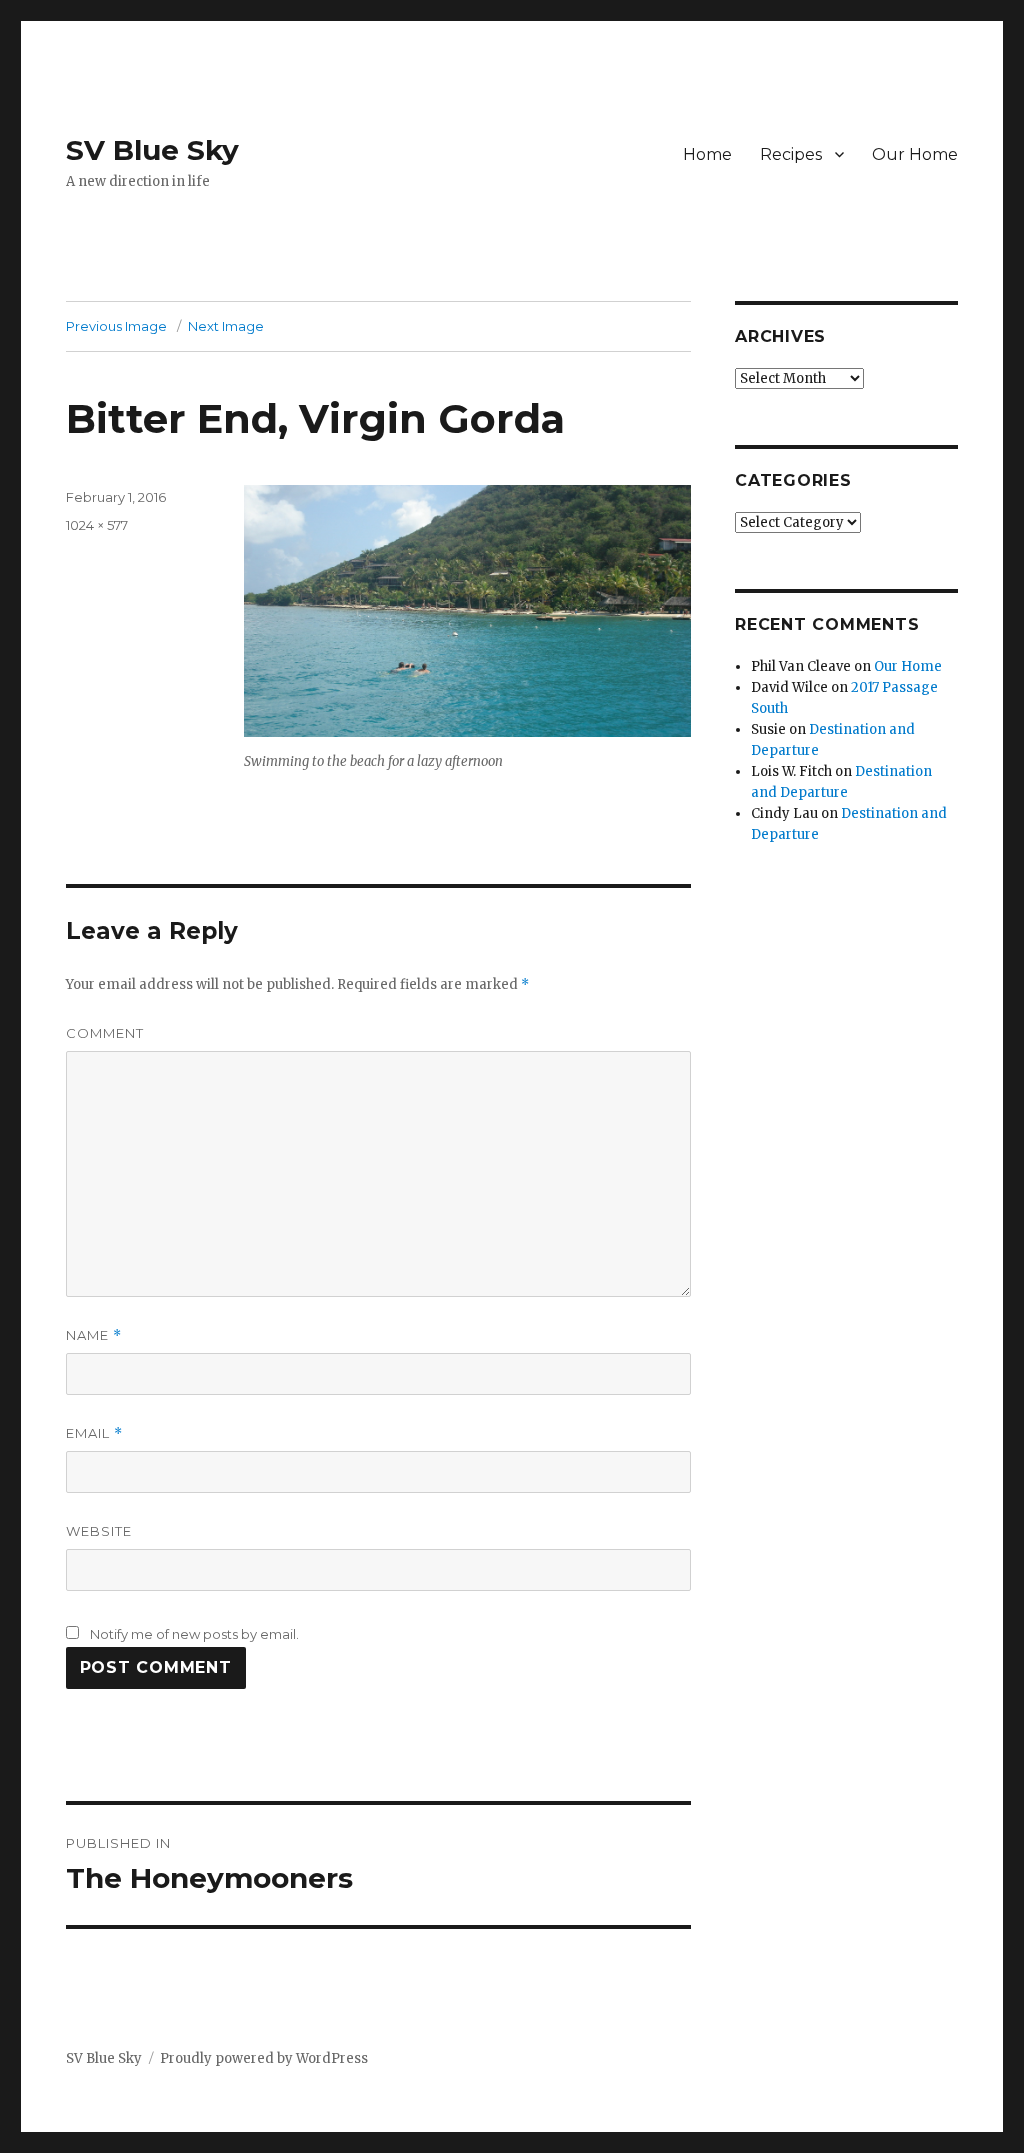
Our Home (915, 154)
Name (94, 1335)
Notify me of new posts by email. (194, 1634)
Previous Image (116, 326)
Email (94, 1433)
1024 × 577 (97, 525)
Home (707, 154)
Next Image (226, 326)
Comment (105, 1033)
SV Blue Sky (152, 150)
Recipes (791, 154)
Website (99, 1531)
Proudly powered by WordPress (264, 2058)
